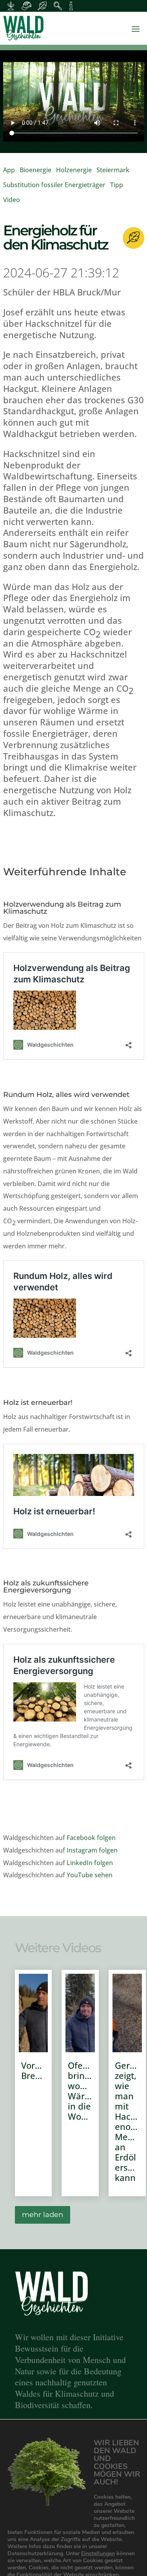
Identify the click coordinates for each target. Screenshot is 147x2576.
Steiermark (113, 170)
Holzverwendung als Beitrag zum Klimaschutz (62, 908)
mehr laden (43, 2215)
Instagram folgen (92, 1850)
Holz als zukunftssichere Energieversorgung (46, 1587)
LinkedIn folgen (90, 1863)
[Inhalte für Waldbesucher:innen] (42, 6)
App (9, 170)
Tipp (117, 185)
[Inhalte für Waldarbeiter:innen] (27, 6)
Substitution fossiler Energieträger (54, 185)
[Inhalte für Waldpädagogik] (58, 6)
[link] (74, 28)
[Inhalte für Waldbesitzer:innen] (11, 6)
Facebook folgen (91, 1838)
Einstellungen (98, 2554)
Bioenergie (35, 170)
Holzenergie (74, 170)
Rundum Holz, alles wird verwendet (66, 1095)
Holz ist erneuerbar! (38, 1403)
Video (12, 200)
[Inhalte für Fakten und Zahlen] (71, 6)
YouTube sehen (90, 1875)
